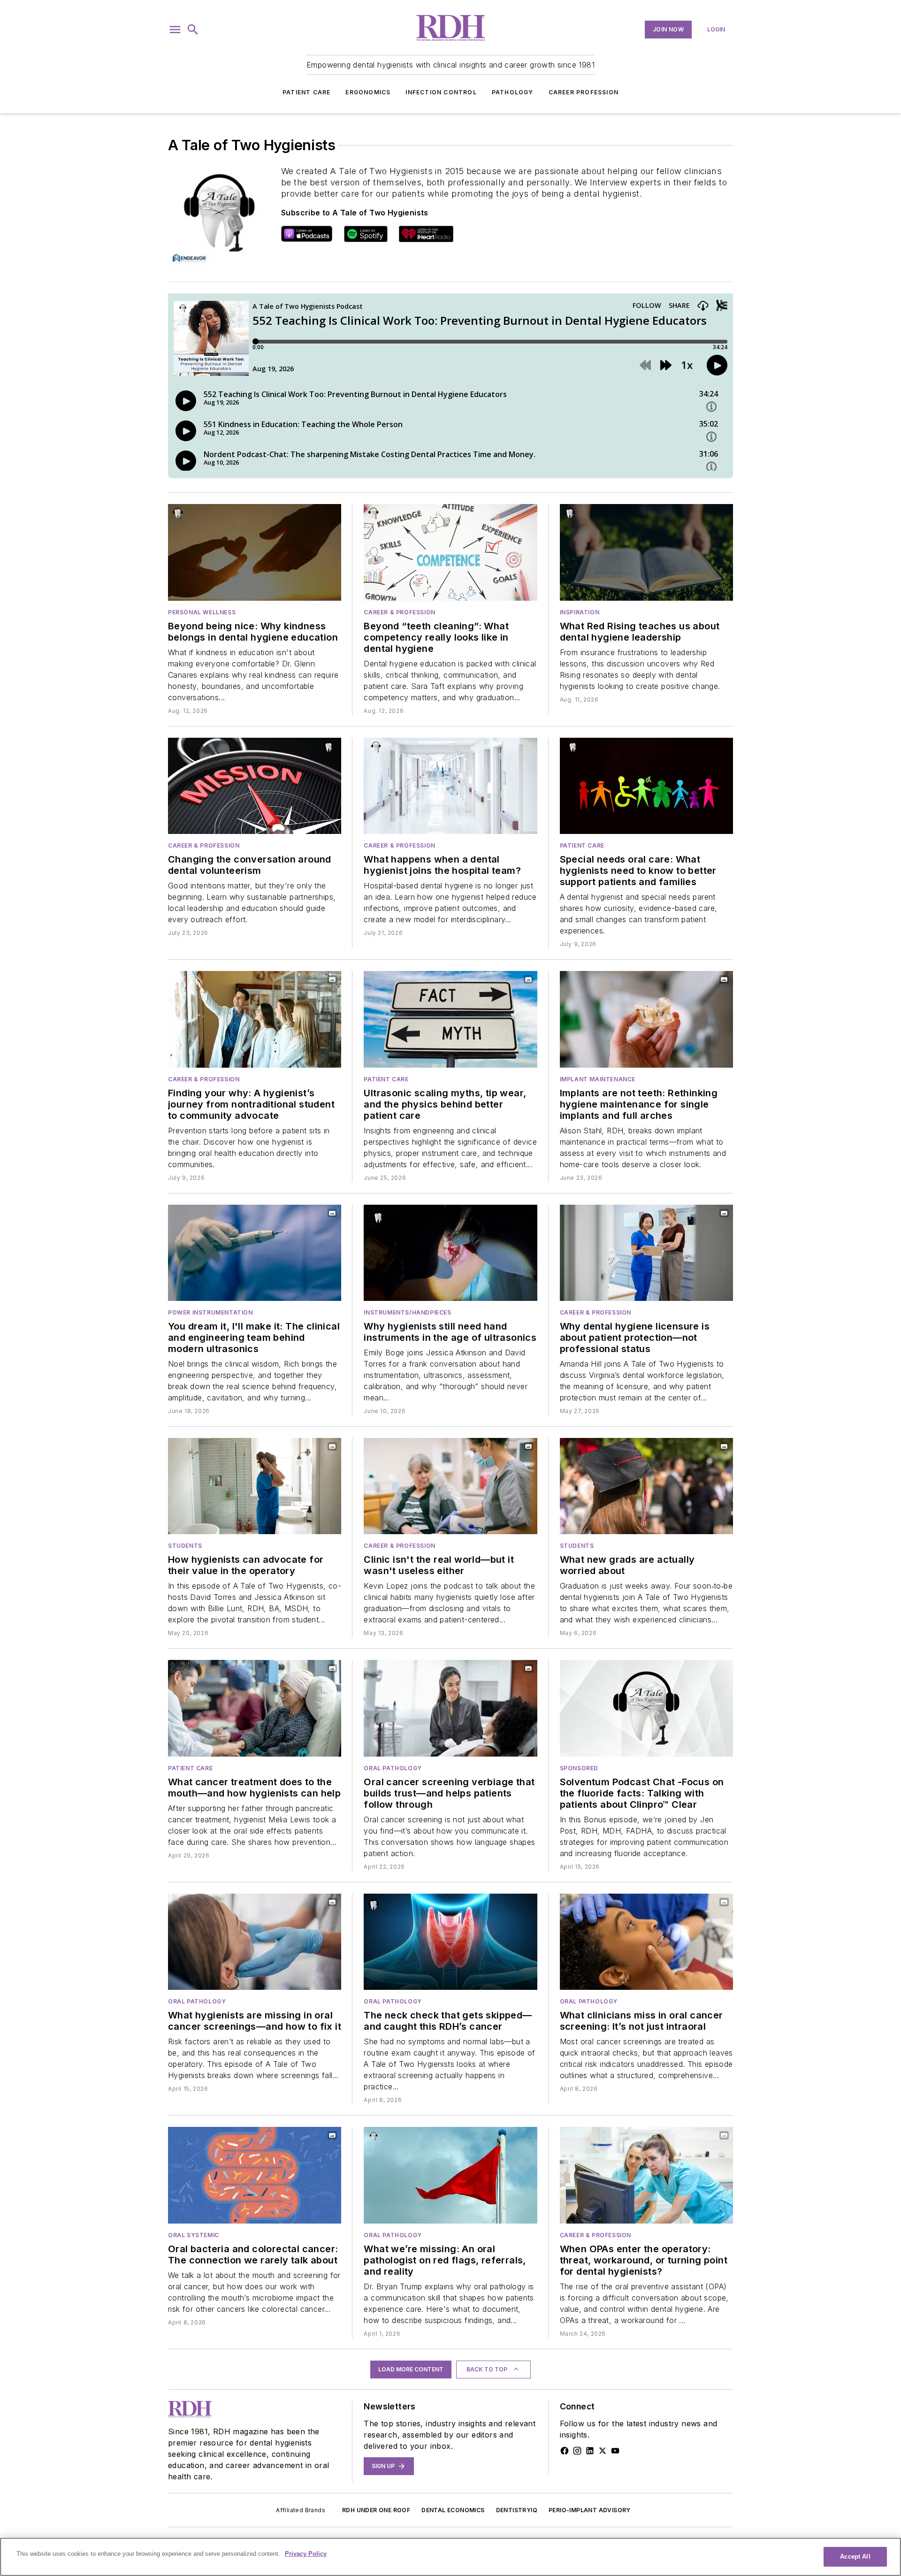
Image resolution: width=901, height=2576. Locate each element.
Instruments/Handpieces (407, 1312)
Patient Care (306, 92)
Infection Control (441, 92)
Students (185, 1546)
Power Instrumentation (210, 1312)
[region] (450, 2557)
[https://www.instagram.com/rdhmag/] (577, 2451)
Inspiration (580, 612)
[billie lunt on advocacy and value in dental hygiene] (255, 1486)
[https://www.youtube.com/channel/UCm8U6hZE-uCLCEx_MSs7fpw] (615, 2451)
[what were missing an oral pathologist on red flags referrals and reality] (450, 2175)
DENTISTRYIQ (517, 2510)
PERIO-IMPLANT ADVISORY (590, 2510)
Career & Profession (399, 612)
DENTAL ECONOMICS (453, 2510)
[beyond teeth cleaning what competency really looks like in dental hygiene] (450, 552)
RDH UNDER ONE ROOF (376, 2510)
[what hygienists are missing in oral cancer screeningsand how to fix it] (255, 1942)
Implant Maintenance (598, 1079)
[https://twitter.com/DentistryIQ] (603, 2451)
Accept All (855, 2557)
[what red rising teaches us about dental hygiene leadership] (646, 552)
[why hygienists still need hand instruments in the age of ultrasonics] (450, 1253)
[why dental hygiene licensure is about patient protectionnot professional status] (646, 1253)
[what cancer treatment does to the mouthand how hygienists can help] (255, 1708)
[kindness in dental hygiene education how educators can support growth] (255, 552)
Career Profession (584, 92)
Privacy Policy (306, 2554)
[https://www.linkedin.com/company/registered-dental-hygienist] (590, 2451)
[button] (175, 30)
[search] (193, 30)
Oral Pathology (393, 1768)
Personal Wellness (202, 612)
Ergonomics (368, 92)
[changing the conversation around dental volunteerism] (255, 786)
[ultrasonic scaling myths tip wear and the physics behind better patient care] (450, 1019)
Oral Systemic (194, 2235)
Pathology (513, 92)
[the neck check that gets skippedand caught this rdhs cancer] (450, 1942)
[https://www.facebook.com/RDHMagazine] (565, 2451)
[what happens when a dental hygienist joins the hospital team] (450, 786)
